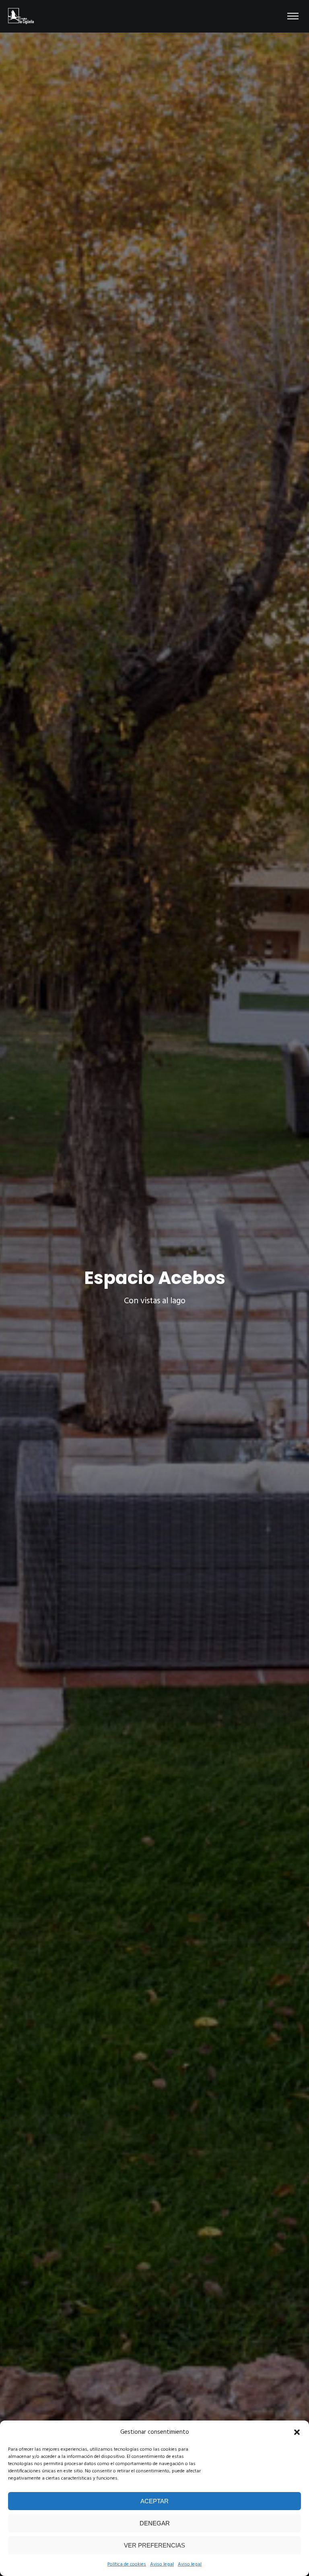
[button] (297, 2432)
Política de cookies (127, 2564)
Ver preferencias (154, 2545)
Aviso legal (162, 2564)
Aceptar (154, 2501)
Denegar (155, 2523)
